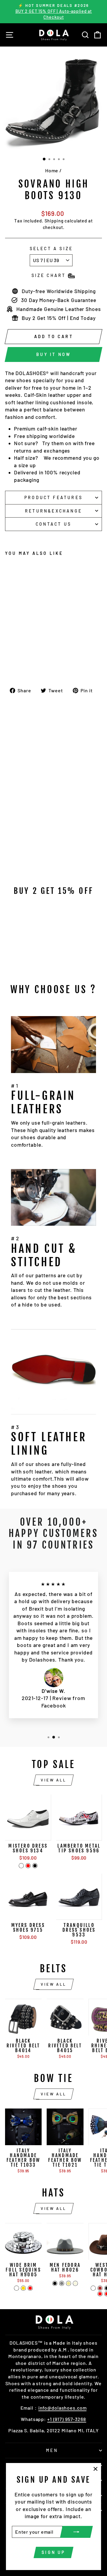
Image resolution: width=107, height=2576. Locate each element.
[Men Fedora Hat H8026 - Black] (55, 2283)
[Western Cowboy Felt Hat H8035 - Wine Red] (100, 2294)
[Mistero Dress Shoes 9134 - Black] (35, 1866)
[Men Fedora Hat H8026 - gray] (62, 2283)
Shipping (54, 221)
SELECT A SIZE (51, 249)
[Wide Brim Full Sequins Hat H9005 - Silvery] (16, 2288)
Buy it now (53, 354)
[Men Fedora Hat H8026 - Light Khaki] (69, 2283)
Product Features (53, 497)
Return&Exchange (53, 511)
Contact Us (53, 524)
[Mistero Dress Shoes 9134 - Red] (28, 1866)
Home (52, 170)
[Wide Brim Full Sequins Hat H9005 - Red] (30, 2288)
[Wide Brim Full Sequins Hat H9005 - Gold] (23, 2288)
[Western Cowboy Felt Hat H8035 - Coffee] (93, 2288)
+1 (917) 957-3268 (67, 2419)
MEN (52, 2450)
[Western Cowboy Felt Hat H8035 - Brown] (100, 2288)
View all (53, 1780)
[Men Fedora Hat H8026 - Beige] (75, 2283)
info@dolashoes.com (63, 2408)
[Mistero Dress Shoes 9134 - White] (21, 1866)
